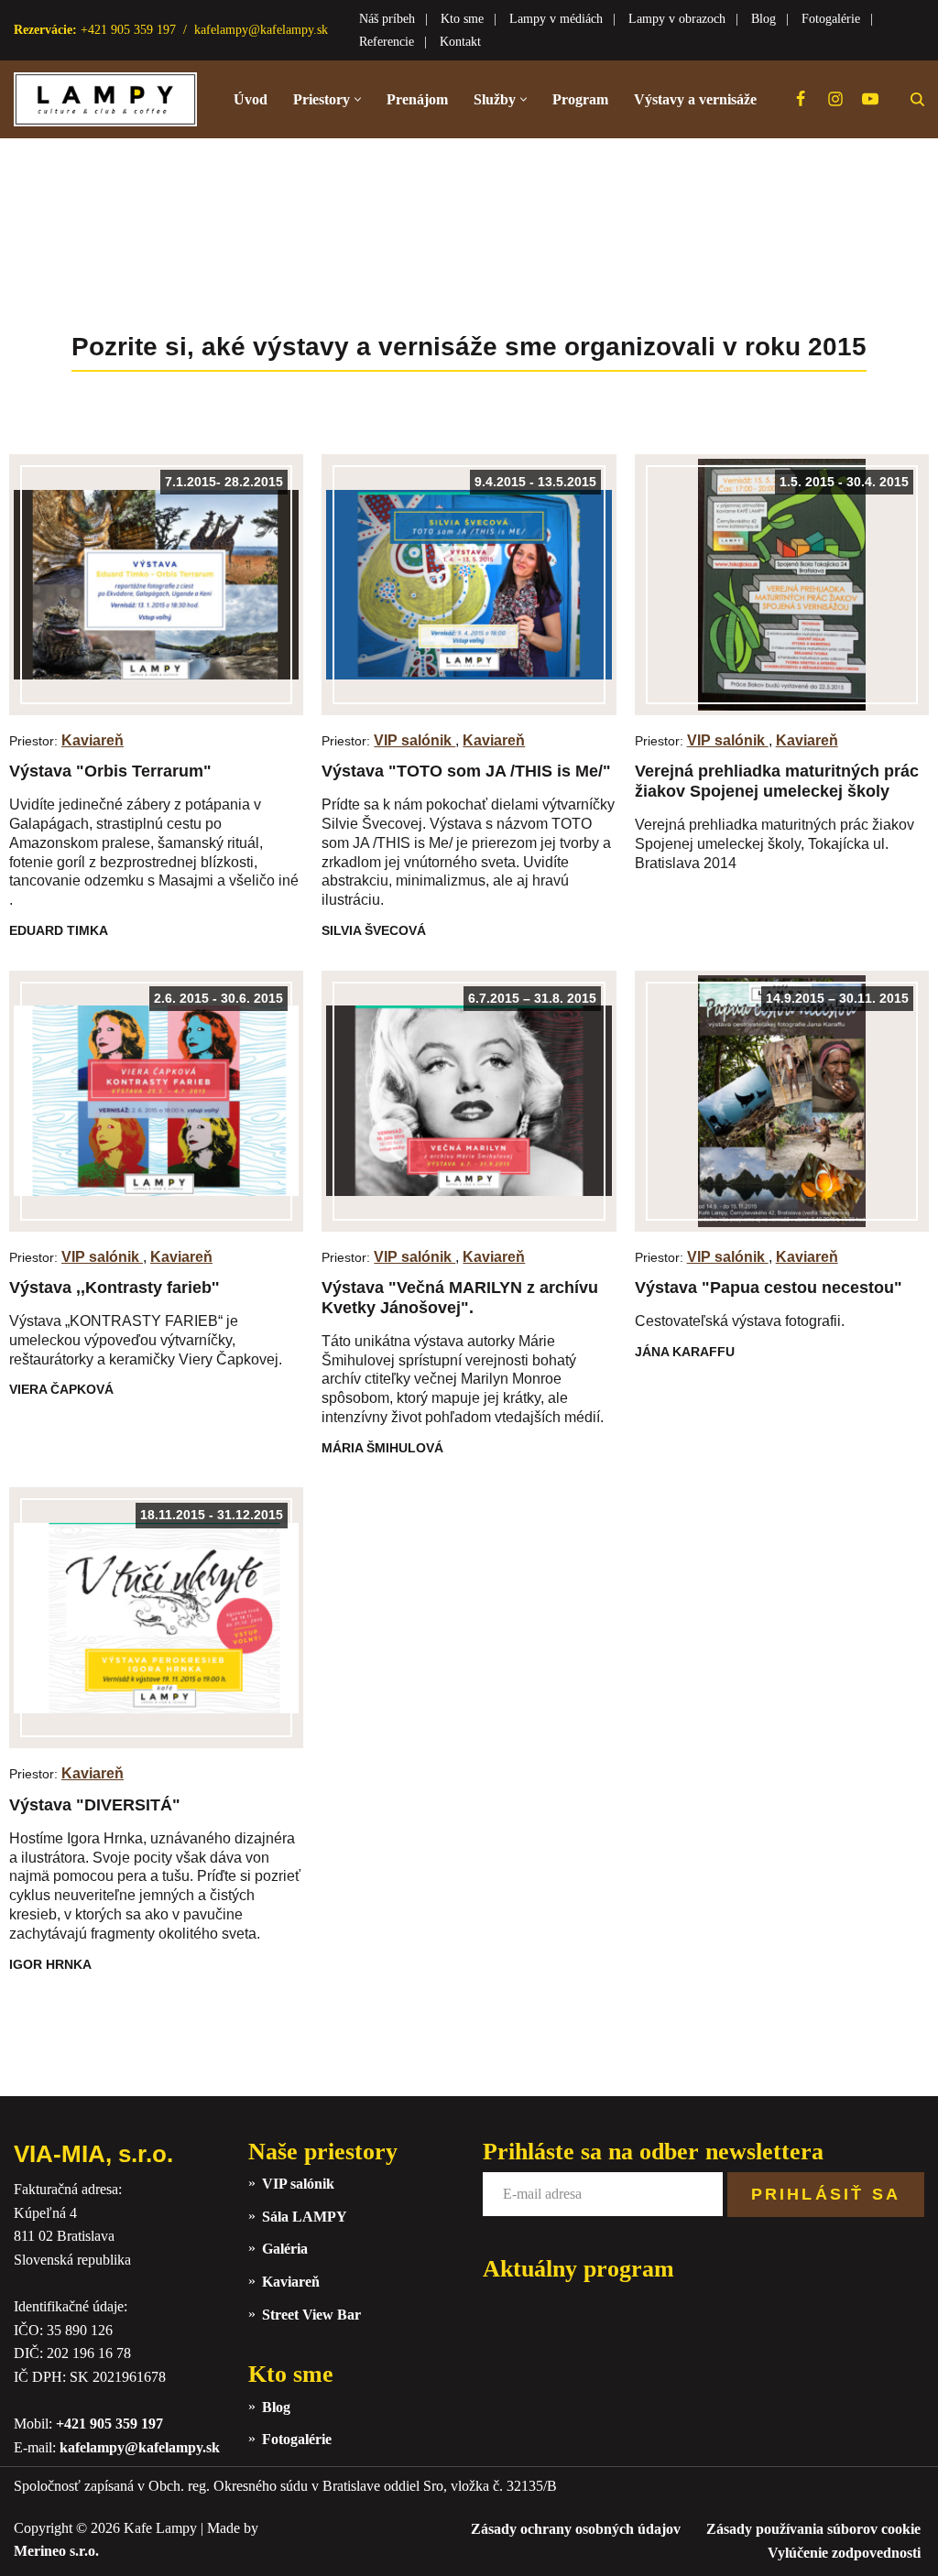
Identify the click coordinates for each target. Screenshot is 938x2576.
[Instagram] (835, 99)
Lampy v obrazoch (677, 19)
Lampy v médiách (556, 19)
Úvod (251, 99)
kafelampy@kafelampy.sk (261, 30)
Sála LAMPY (305, 2217)
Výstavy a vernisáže (695, 99)
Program (580, 99)
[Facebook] (801, 99)
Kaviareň (93, 740)
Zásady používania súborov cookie (813, 2529)
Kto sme (462, 19)
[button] (358, 99)
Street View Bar (311, 2315)
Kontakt (460, 42)
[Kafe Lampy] (105, 99)
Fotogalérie (831, 19)
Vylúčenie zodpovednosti (844, 2553)
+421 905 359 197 (109, 2424)
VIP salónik (414, 740)
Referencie (387, 42)
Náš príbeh (387, 19)
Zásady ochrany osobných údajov (576, 2529)
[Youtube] (870, 99)
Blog (763, 19)
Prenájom (417, 99)
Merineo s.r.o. (56, 2551)
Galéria (285, 2249)
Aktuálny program (578, 2269)
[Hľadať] (917, 99)
